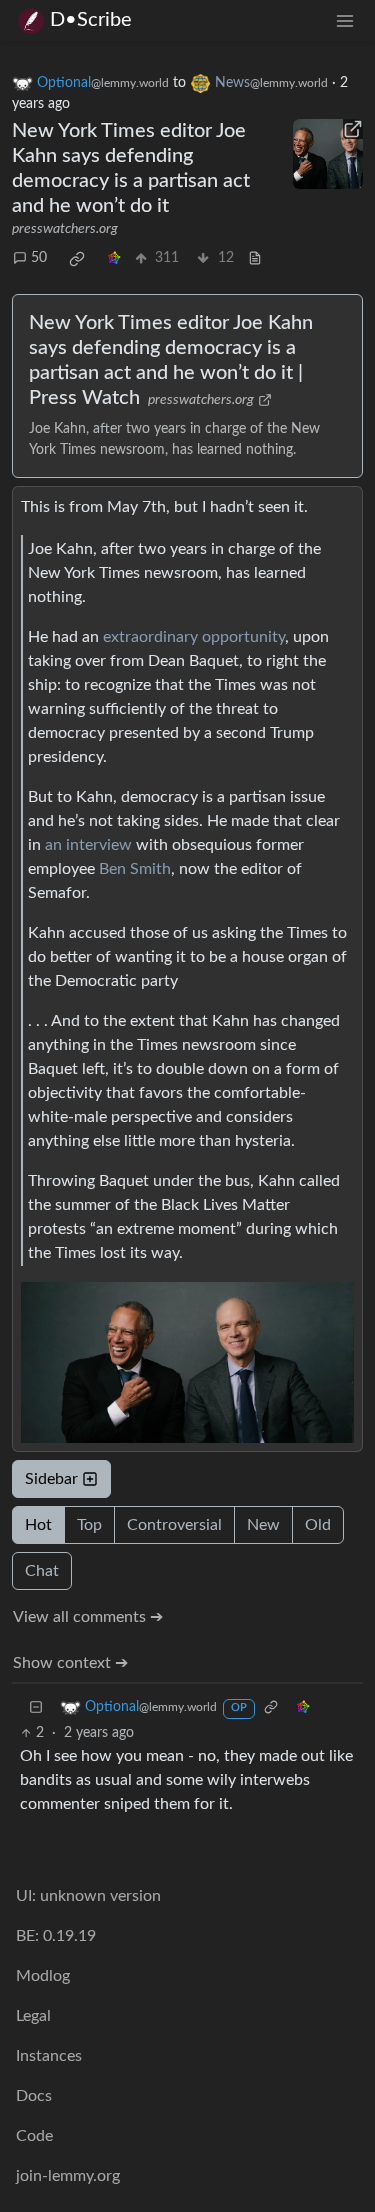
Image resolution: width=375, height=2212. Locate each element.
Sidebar (51, 1479)
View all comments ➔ (88, 1617)
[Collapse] (36, 1707)
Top (89, 1525)
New (263, 1525)
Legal (33, 2016)
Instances (49, 2056)
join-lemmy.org (68, 2176)
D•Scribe (91, 20)
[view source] (255, 258)
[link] (77, 259)
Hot (38, 1525)
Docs (34, 2096)
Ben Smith (135, 869)
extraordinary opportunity (194, 637)
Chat (42, 1571)
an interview (88, 845)
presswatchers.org (65, 229)
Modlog (43, 1976)
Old (318, 1525)
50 (39, 258)
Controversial (174, 1525)
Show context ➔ (70, 1663)
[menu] (345, 20)
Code (34, 2136)
